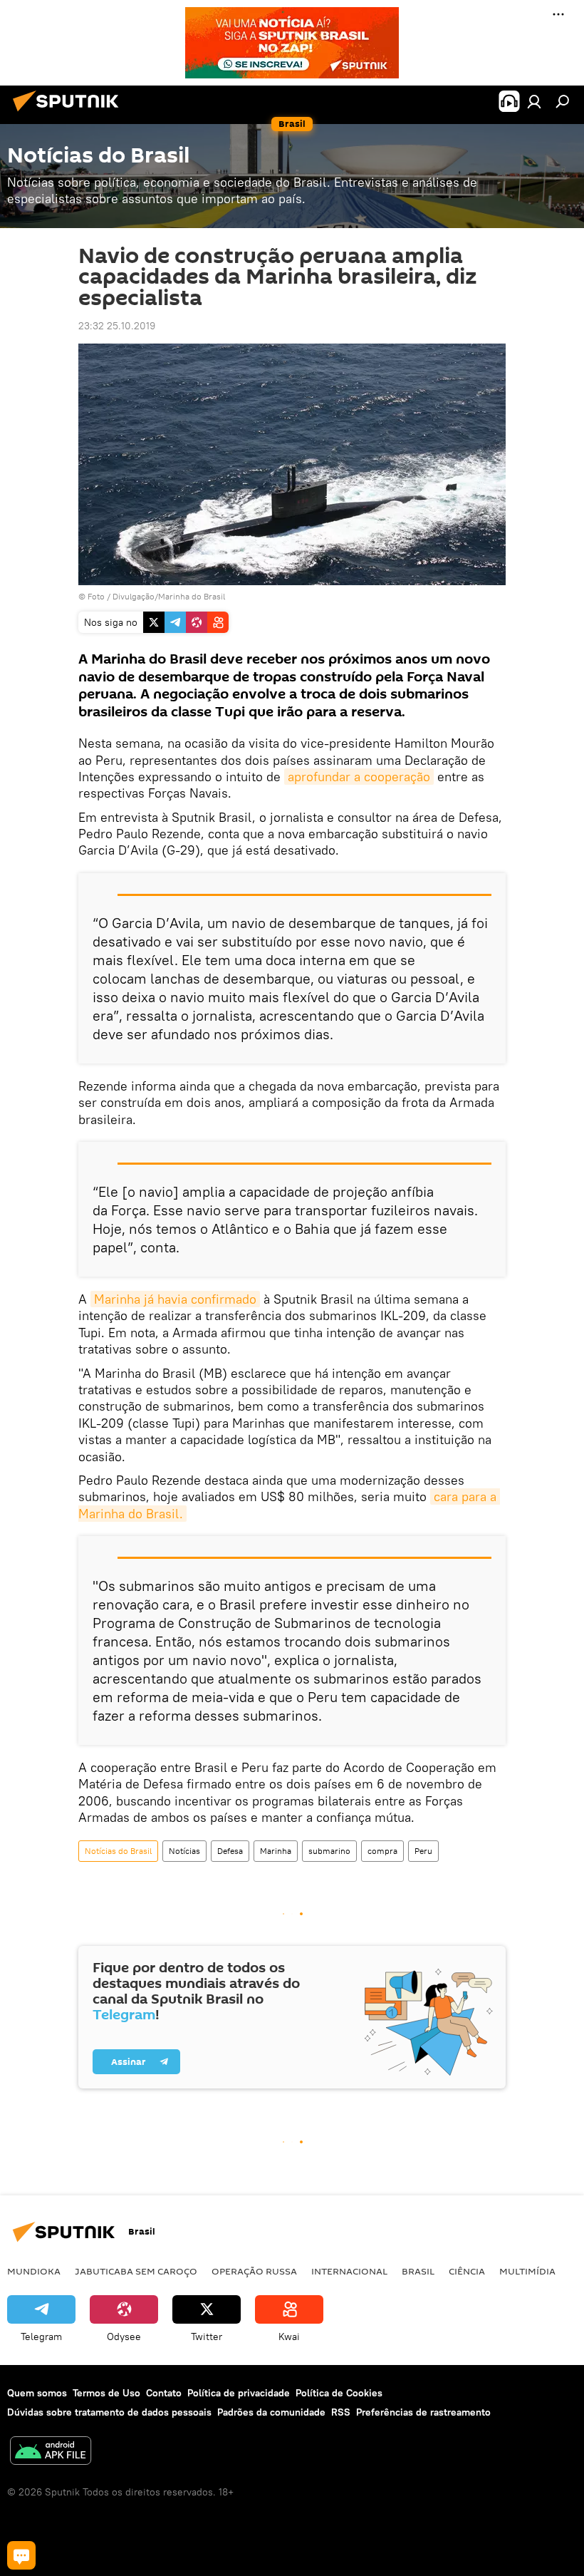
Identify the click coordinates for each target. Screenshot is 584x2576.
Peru (423, 1851)
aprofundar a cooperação (359, 777)
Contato (164, 2393)
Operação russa (254, 2271)
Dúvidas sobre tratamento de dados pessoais (109, 2412)
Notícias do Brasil (118, 1851)
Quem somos (37, 2393)
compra (382, 1851)
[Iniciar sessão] (534, 101)
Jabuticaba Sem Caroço (136, 2271)
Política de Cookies (339, 2393)
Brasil (418, 2271)
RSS (341, 2412)
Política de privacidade (239, 2393)
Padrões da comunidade (271, 2412)
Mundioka (34, 2271)
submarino (329, 1851)
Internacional (349, 2271)
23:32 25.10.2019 (117, 326)
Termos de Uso (106, 2393)
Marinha (276, 1851)
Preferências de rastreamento (423, 2412)
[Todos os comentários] (21, 2555)
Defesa (230, 1851)
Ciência (467, 2271)
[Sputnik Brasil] (70, 113)
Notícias (184, 1851)
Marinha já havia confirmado (175, 1299)
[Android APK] (51, 2452)
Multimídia (527, 2271)
